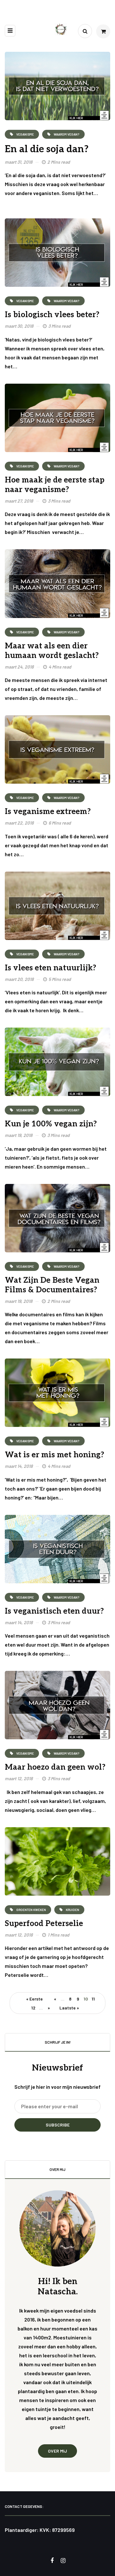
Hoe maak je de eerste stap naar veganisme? (55, 485)
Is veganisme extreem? (48, 812)
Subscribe (58, 2125)
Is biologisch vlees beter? (52, 315)
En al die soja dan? (47, 149)
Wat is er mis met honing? (54, 1455)
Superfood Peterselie (44, 1924)
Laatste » (69, 2008)
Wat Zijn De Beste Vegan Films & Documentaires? (52, 1285)
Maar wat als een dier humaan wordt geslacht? (52, 651)
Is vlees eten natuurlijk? (50, 968)
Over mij (57, 2451)
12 (33, 2008)
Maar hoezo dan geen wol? (55, 1767)
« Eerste (34, 1999)
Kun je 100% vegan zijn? (51, 1124)
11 (93, 1999)
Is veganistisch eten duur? (54, 1611)
